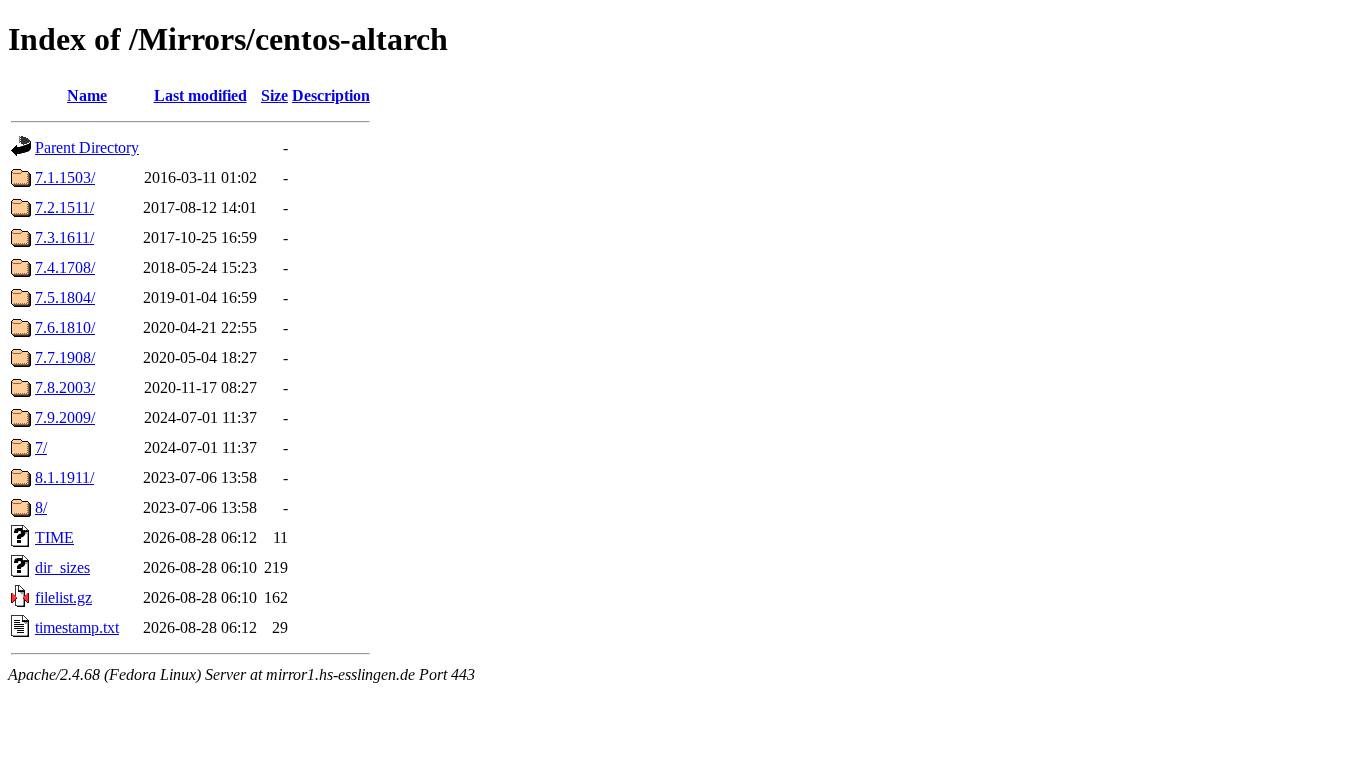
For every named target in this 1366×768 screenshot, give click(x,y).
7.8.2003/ (65, 387)
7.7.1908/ (65, 357)
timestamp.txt (77, 627)
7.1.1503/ (65, 177)
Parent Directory (87, 147)
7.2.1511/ (64, 207)
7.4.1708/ (65, 267)
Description (331, 95)
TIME (54, 537)
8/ (41, 507)
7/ (41, 447)
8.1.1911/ (64, 477)
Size (274, 95)
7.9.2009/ (65, 417)
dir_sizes (62, 567)
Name (87, 95)
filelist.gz (63, 597)
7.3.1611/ (64, 237)
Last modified (200, 95)
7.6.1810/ (65, 327)
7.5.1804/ (65, 297)
